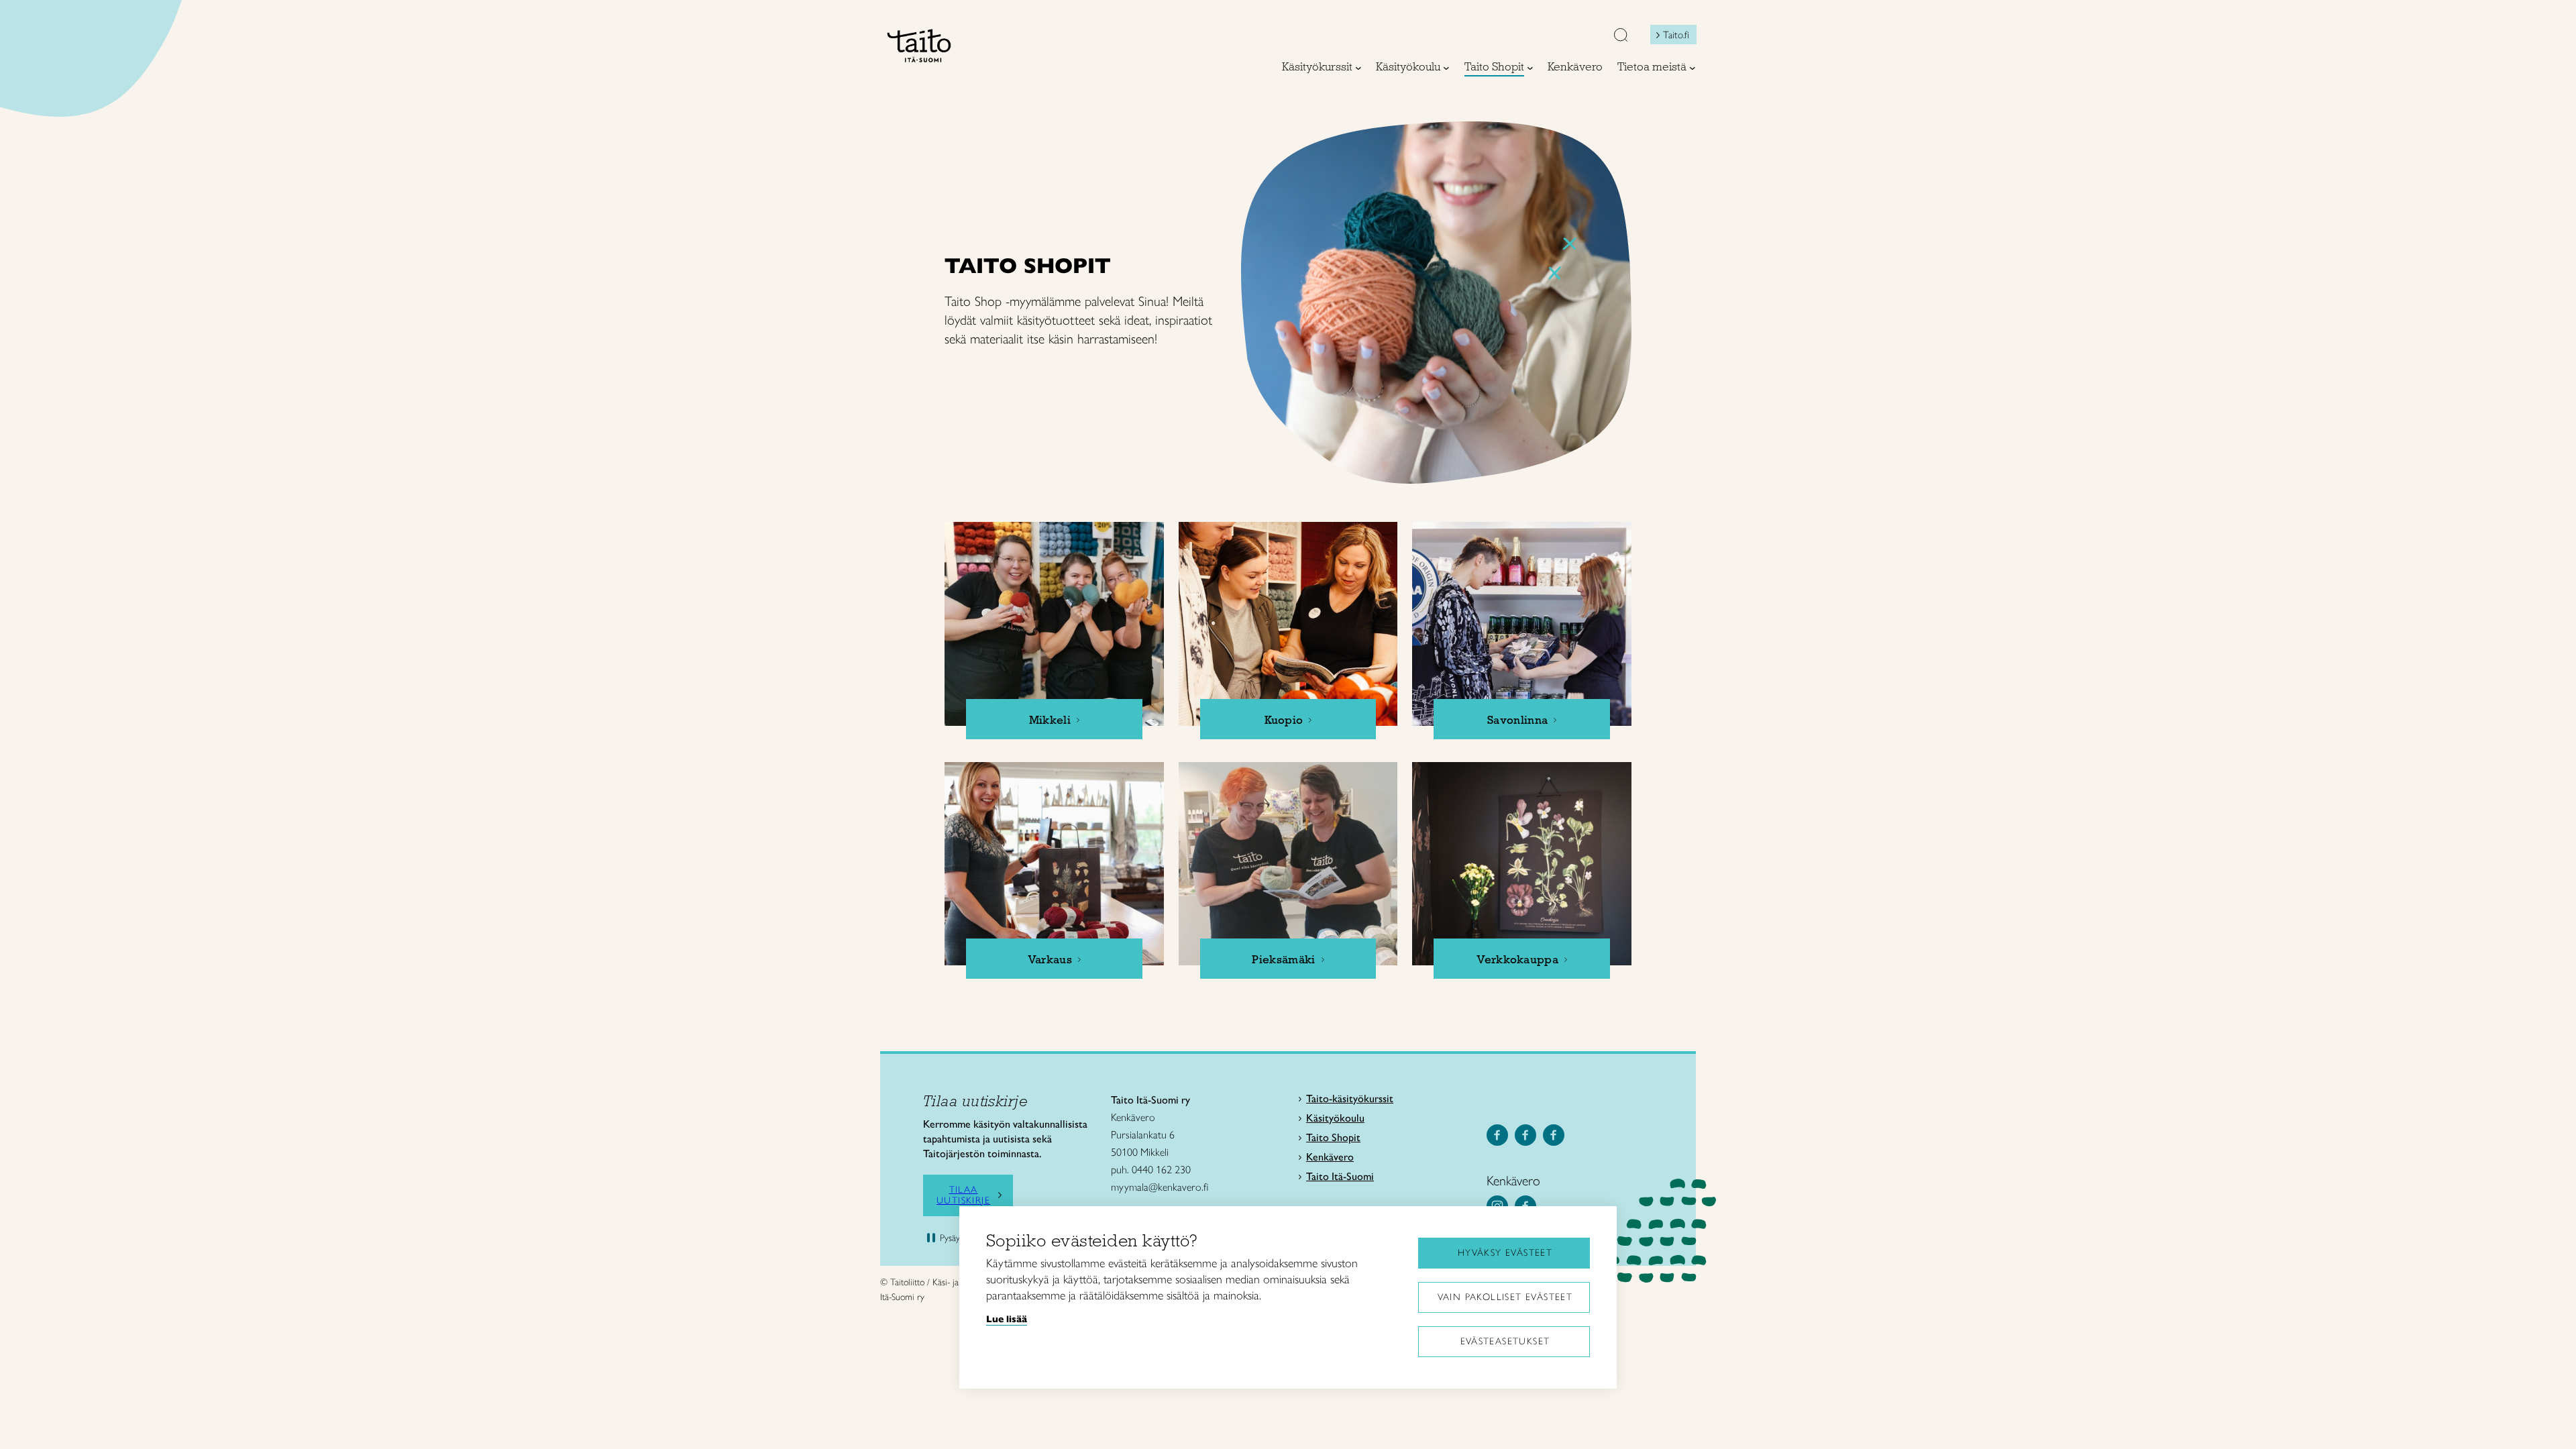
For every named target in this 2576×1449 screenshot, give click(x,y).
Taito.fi (1676, 35)
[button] (1621, 36)
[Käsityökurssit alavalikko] (1358, 68)
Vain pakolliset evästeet (1505, 1297)
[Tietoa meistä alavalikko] (1693, 68)
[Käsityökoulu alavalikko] (1446, 68)
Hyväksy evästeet (1505, 1253)
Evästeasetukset (1505, 1341)
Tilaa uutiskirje (963, 1195)
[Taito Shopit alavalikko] (1530, 68)
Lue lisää (1007, 1319)
